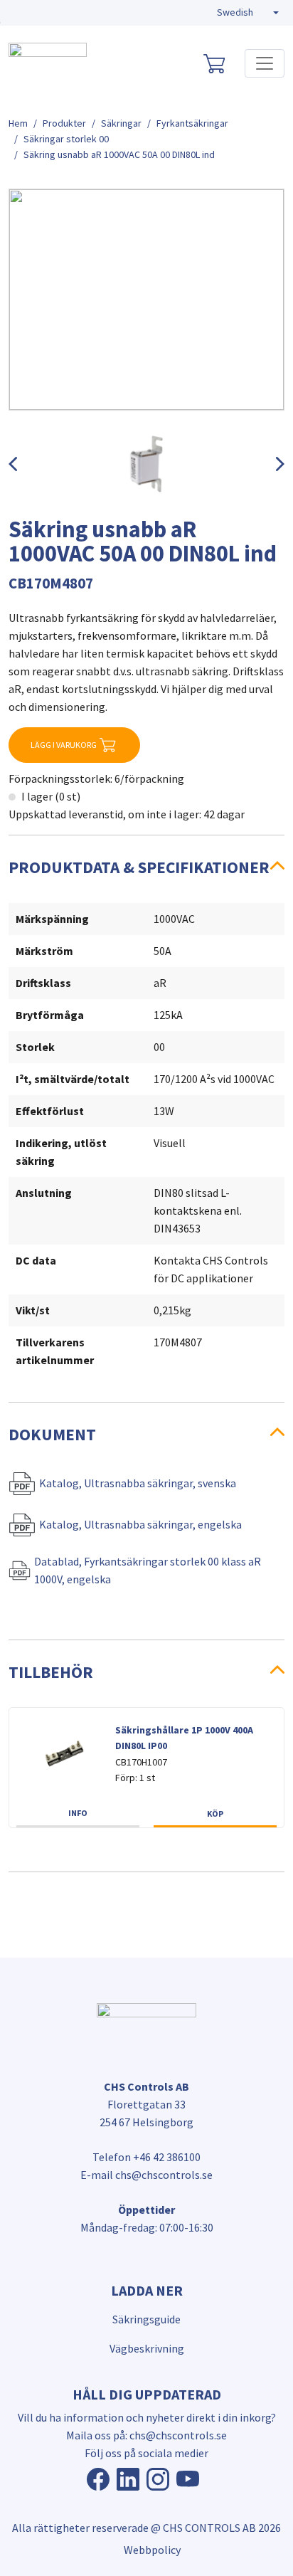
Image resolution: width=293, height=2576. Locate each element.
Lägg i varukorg (64, 745)
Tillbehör (51, 1672)
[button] (248, 13)
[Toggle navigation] (265, 63)
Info (78, 1813)
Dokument (52, 1434)
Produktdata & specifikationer (139, 867)
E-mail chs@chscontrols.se (146, 2175)
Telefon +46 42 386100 (146, 2157)
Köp (215, 1814)
